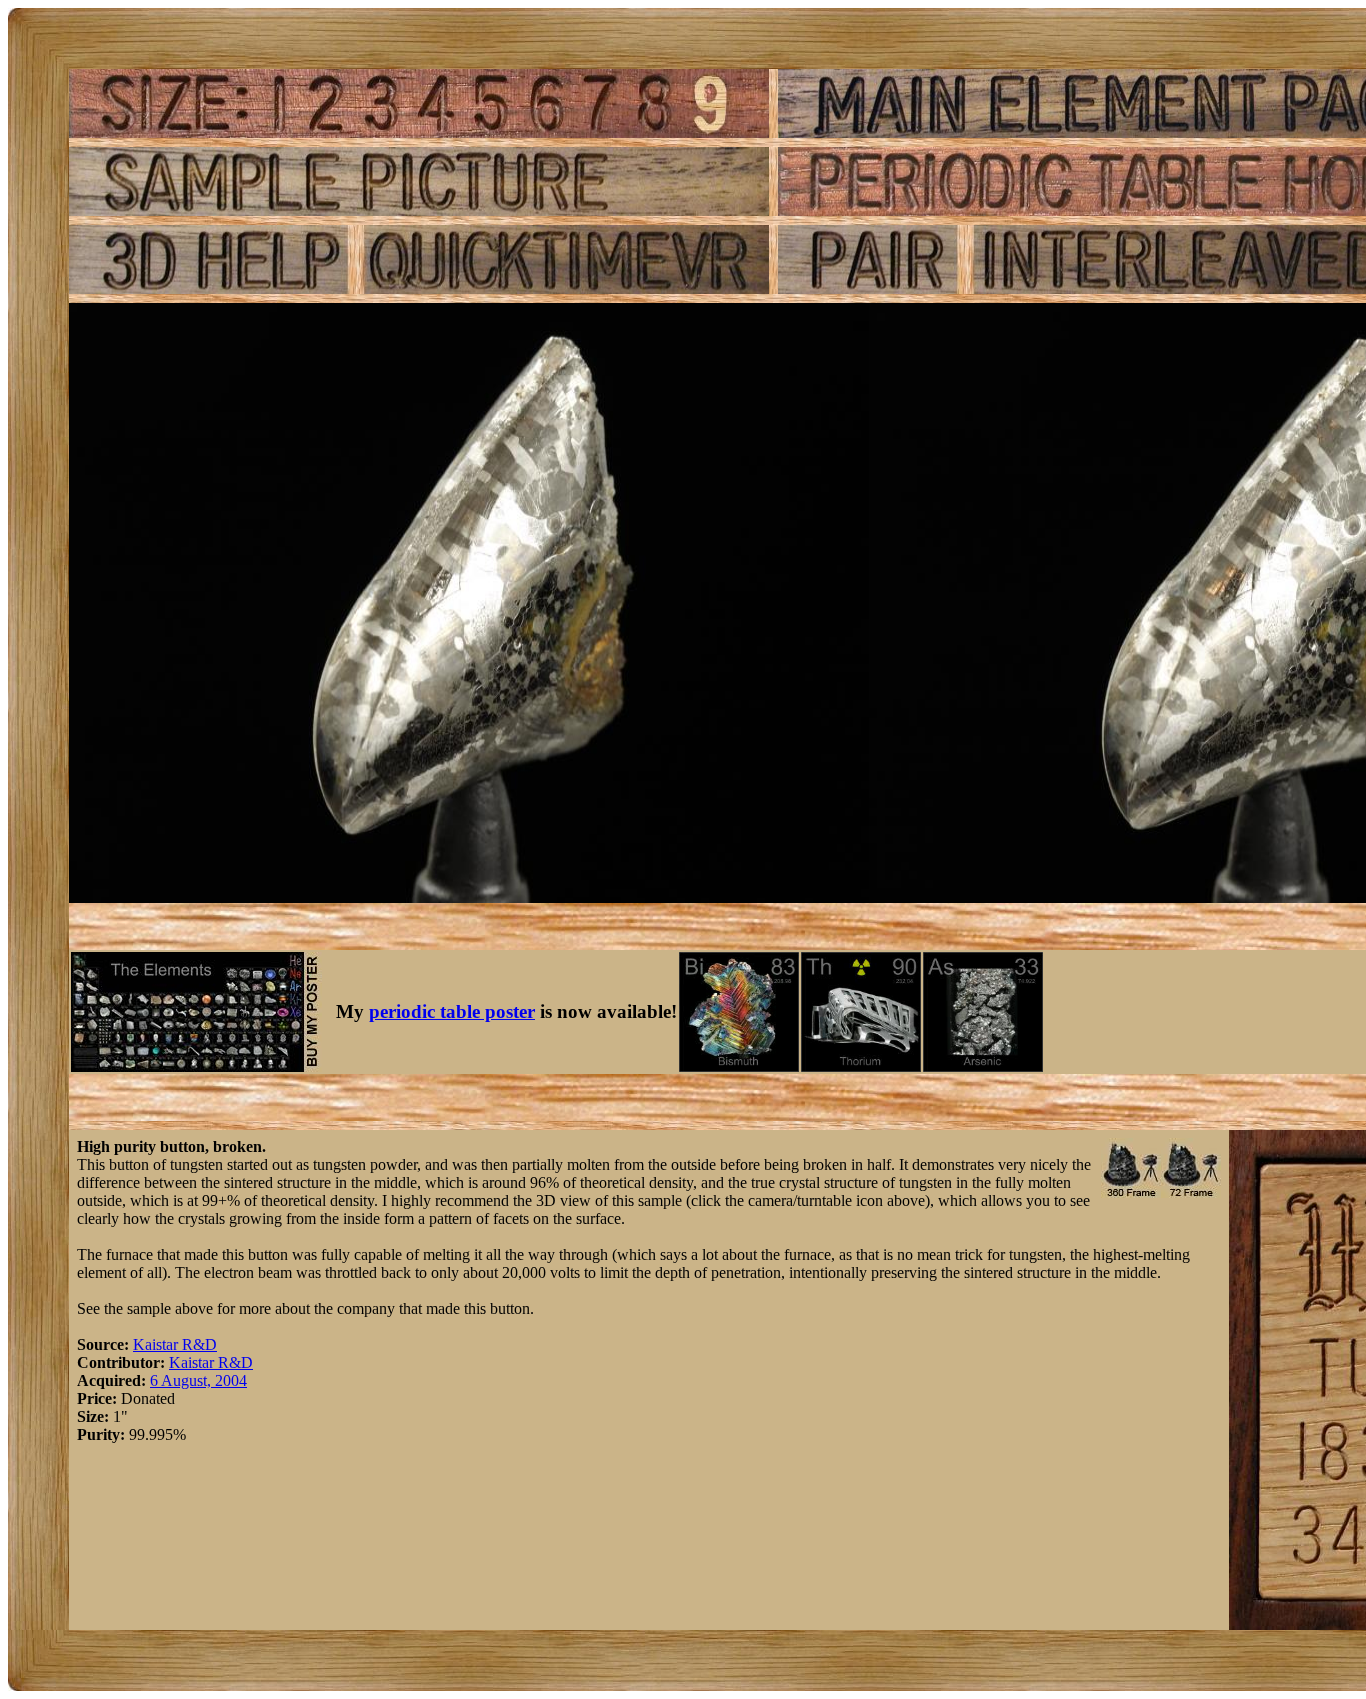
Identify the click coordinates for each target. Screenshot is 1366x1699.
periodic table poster (452, 1011)
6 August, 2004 (198, 1380)
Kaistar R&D (175, 1344)
